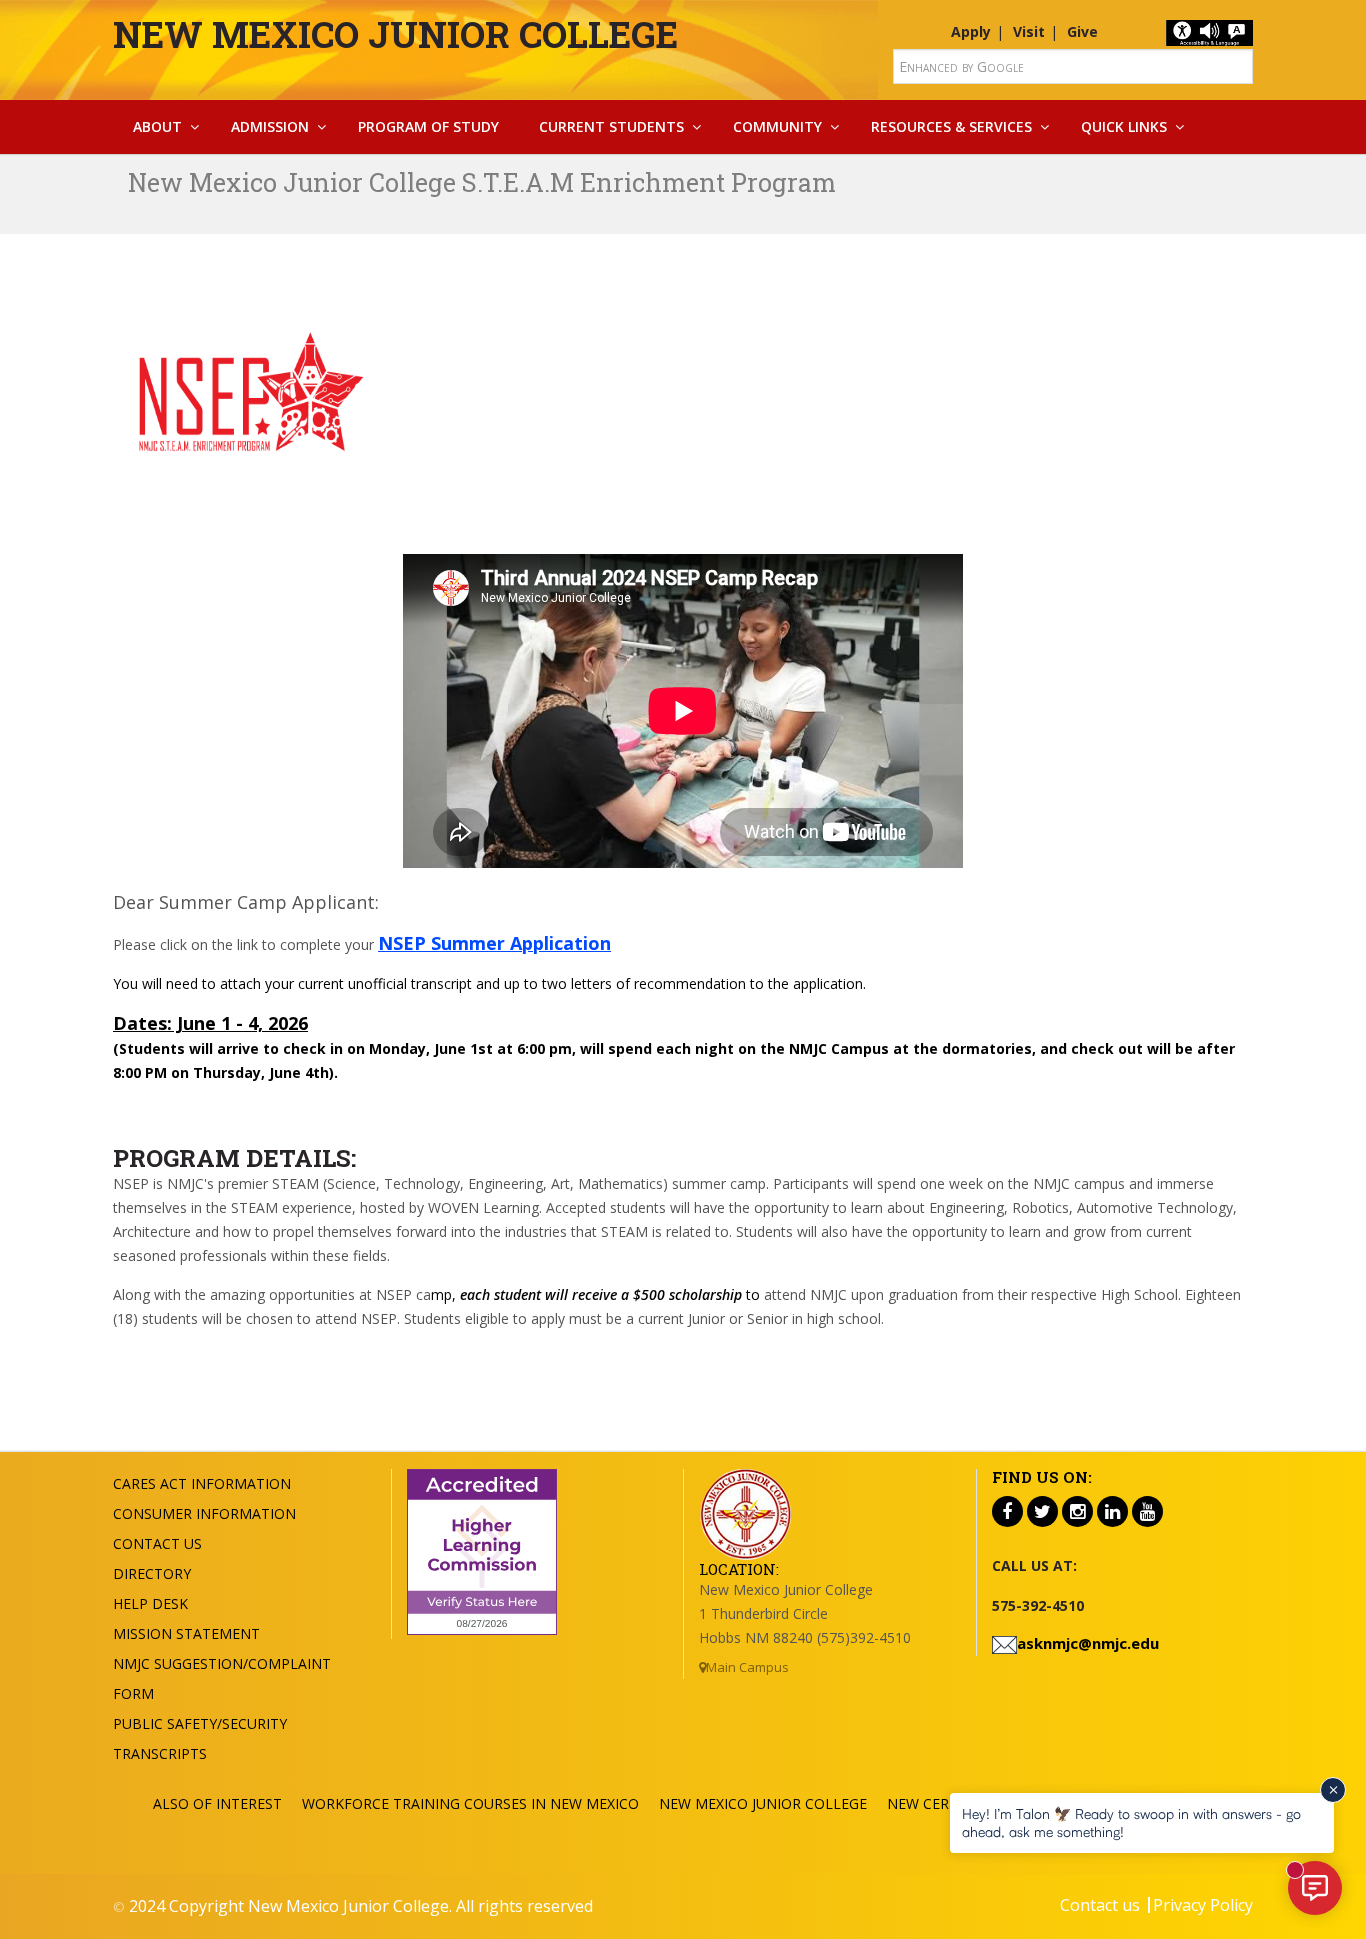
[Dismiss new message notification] (1333, 1790)
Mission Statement (186, 1633)
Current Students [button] (611, 126)
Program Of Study (428, 126)
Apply (971, 31)
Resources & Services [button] (951, 126)
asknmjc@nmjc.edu (1088, 1643)
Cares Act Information (202, 1483)
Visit (1029, 31)
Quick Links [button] (1124, 126)
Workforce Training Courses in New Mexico (470, 1803)
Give (1082, 31)
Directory (152, 1573)
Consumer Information (204, 1513)
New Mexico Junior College (395, 34)
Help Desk (150, 1603)
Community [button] (777, 126)
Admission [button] (270, 126)
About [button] (157, 126)
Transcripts (160, 1753)
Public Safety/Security (200, 1723)
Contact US (157, 1543)
